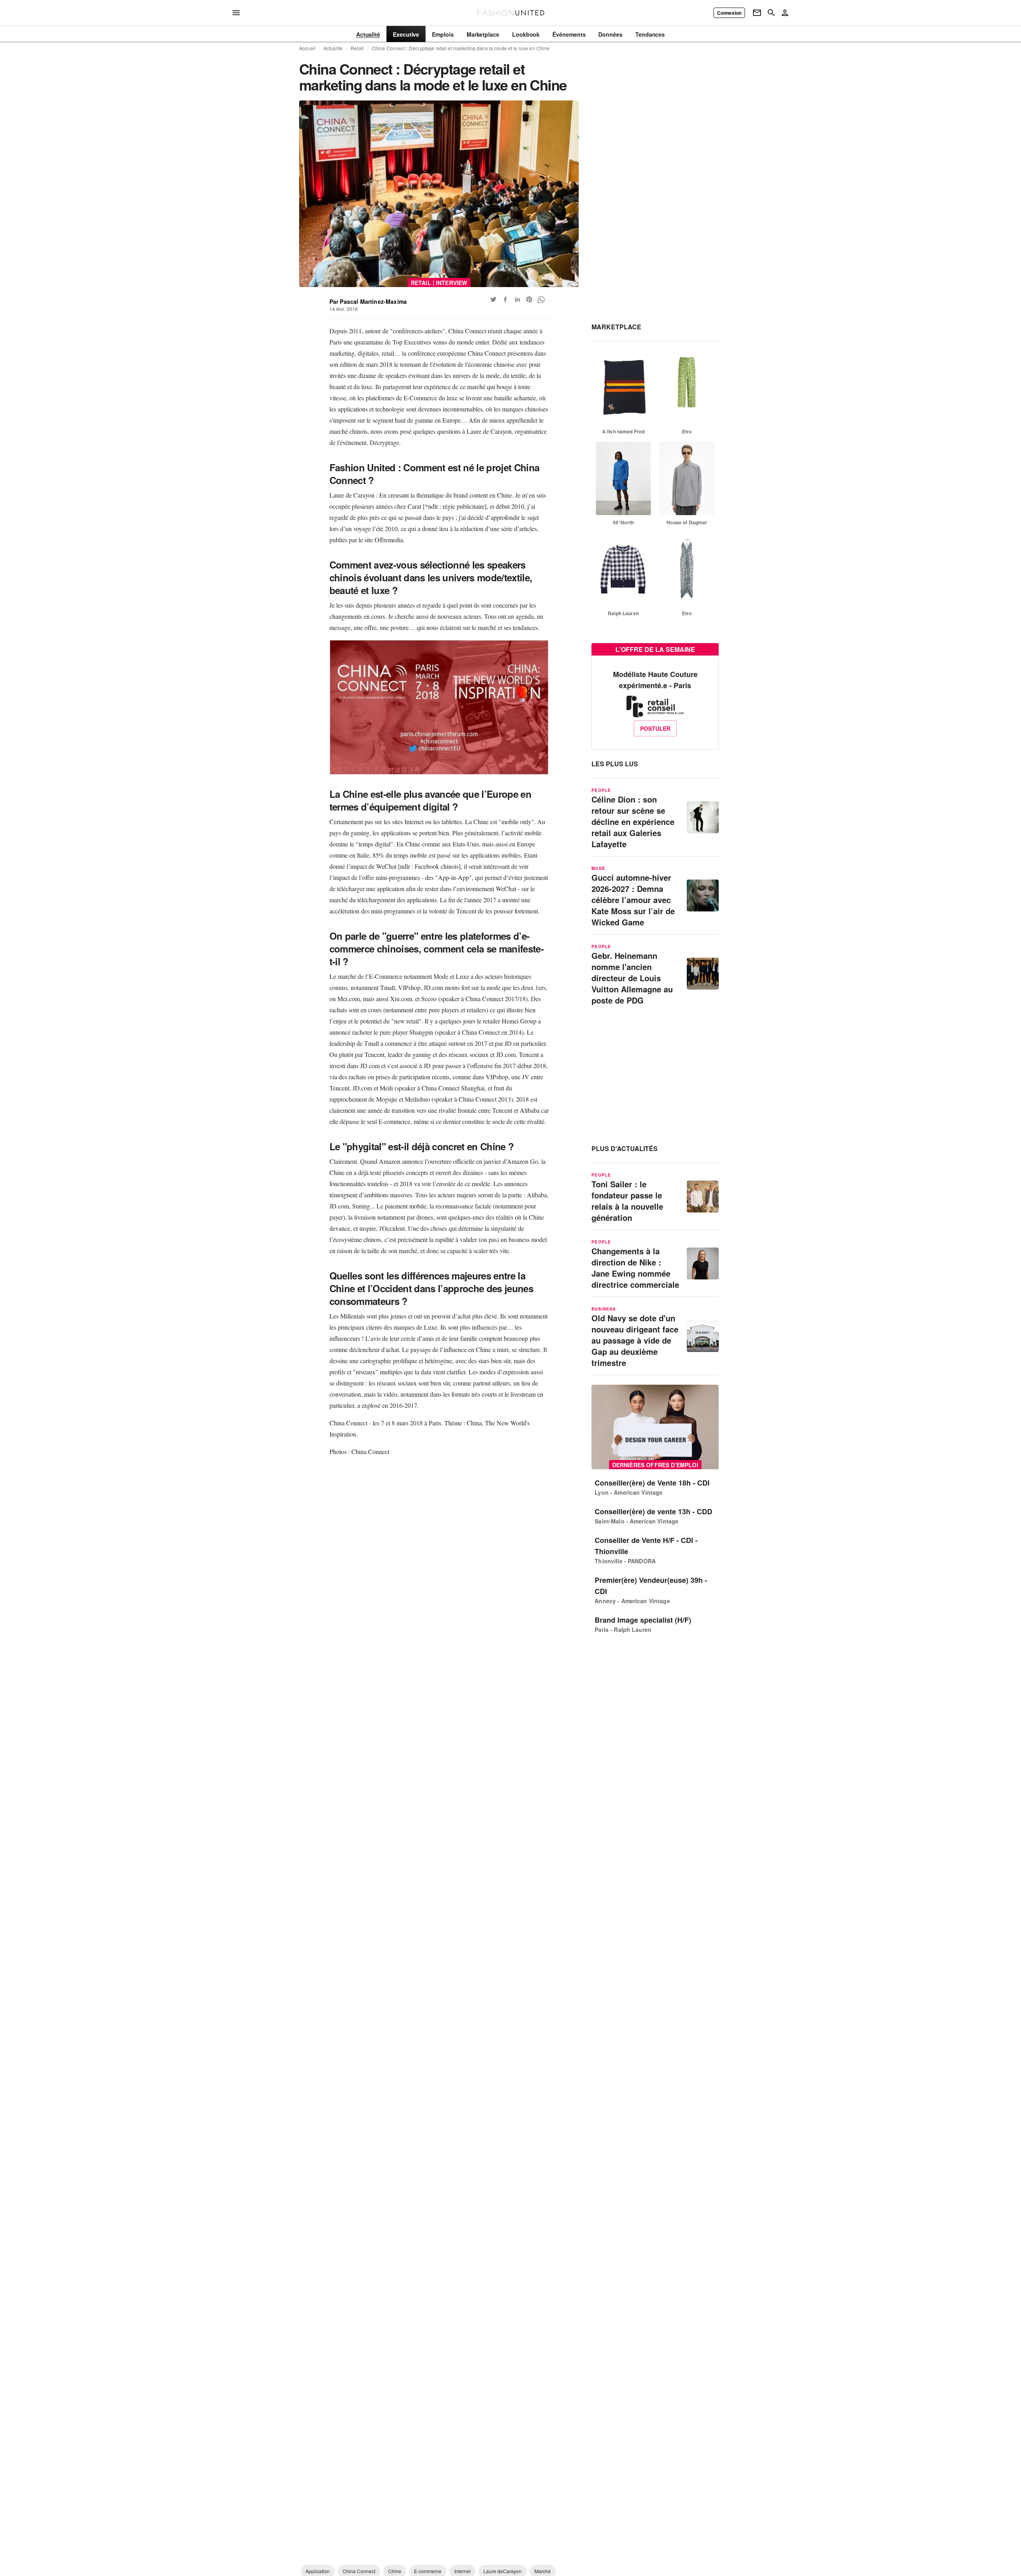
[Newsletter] (757, 13)
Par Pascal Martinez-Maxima (368, 301)
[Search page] (771, 13)
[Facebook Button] (505, 299)
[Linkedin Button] (517, 299)
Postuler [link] (655, 728)
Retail (357, 48)
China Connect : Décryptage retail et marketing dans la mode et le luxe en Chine (461, 48)
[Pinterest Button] (529, 299)
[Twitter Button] (493, 299)
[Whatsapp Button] (541, 299)
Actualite (333, 48)
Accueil (307, 48)
